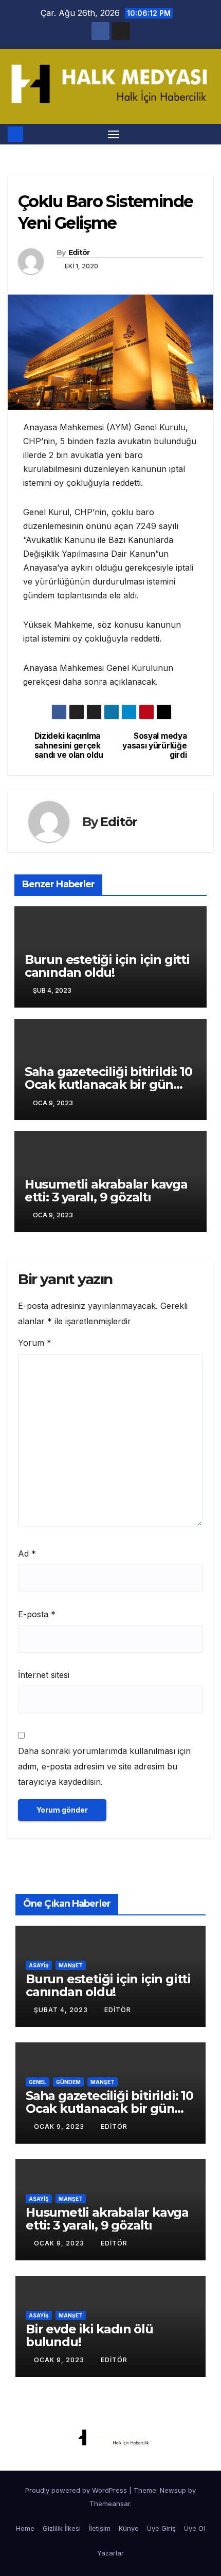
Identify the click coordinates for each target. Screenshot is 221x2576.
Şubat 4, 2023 (62, 2010)
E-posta (37, 1614)
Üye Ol (195, 2528)
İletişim (100, 2528)
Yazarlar (110, 2553)
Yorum (35, 1343)
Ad (27, 1554)
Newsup (173, 2490)
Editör (79, 252)
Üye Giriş (161, 2528)
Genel (38, 2082)
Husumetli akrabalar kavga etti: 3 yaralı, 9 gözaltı (106, 1191)
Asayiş (39, 1965)
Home (25, 2528)
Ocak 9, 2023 (60, 2126)
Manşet (71, 1965)
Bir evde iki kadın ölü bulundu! (89, 2335)
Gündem (68, 2082)
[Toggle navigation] (114, 134)
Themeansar (110, 2504)
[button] (207, 134)
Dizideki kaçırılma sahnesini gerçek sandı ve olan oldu (69, 746)
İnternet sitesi (44, 1675)
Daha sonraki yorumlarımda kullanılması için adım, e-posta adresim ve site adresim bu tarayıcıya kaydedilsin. (104, 1766)
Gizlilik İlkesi (62, 2528)
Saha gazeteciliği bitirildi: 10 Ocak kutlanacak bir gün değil (108, 1084)
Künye (129, 2528)
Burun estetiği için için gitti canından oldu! (107, 966)
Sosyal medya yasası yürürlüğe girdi (154, 746)
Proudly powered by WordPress (77, 2490)
